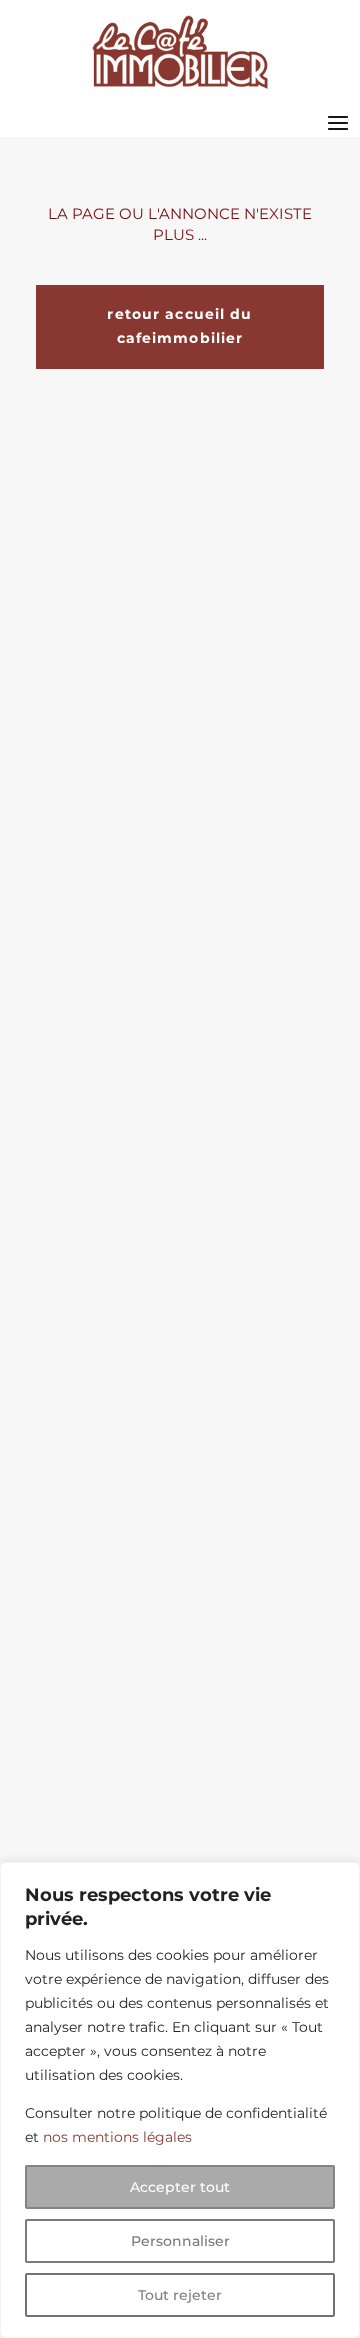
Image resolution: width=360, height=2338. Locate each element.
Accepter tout (180, 2187)
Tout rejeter (180, 2295)
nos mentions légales (117, 2137)
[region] (180, 2100)
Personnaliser (180, 2241)
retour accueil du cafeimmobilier (179, 326)
